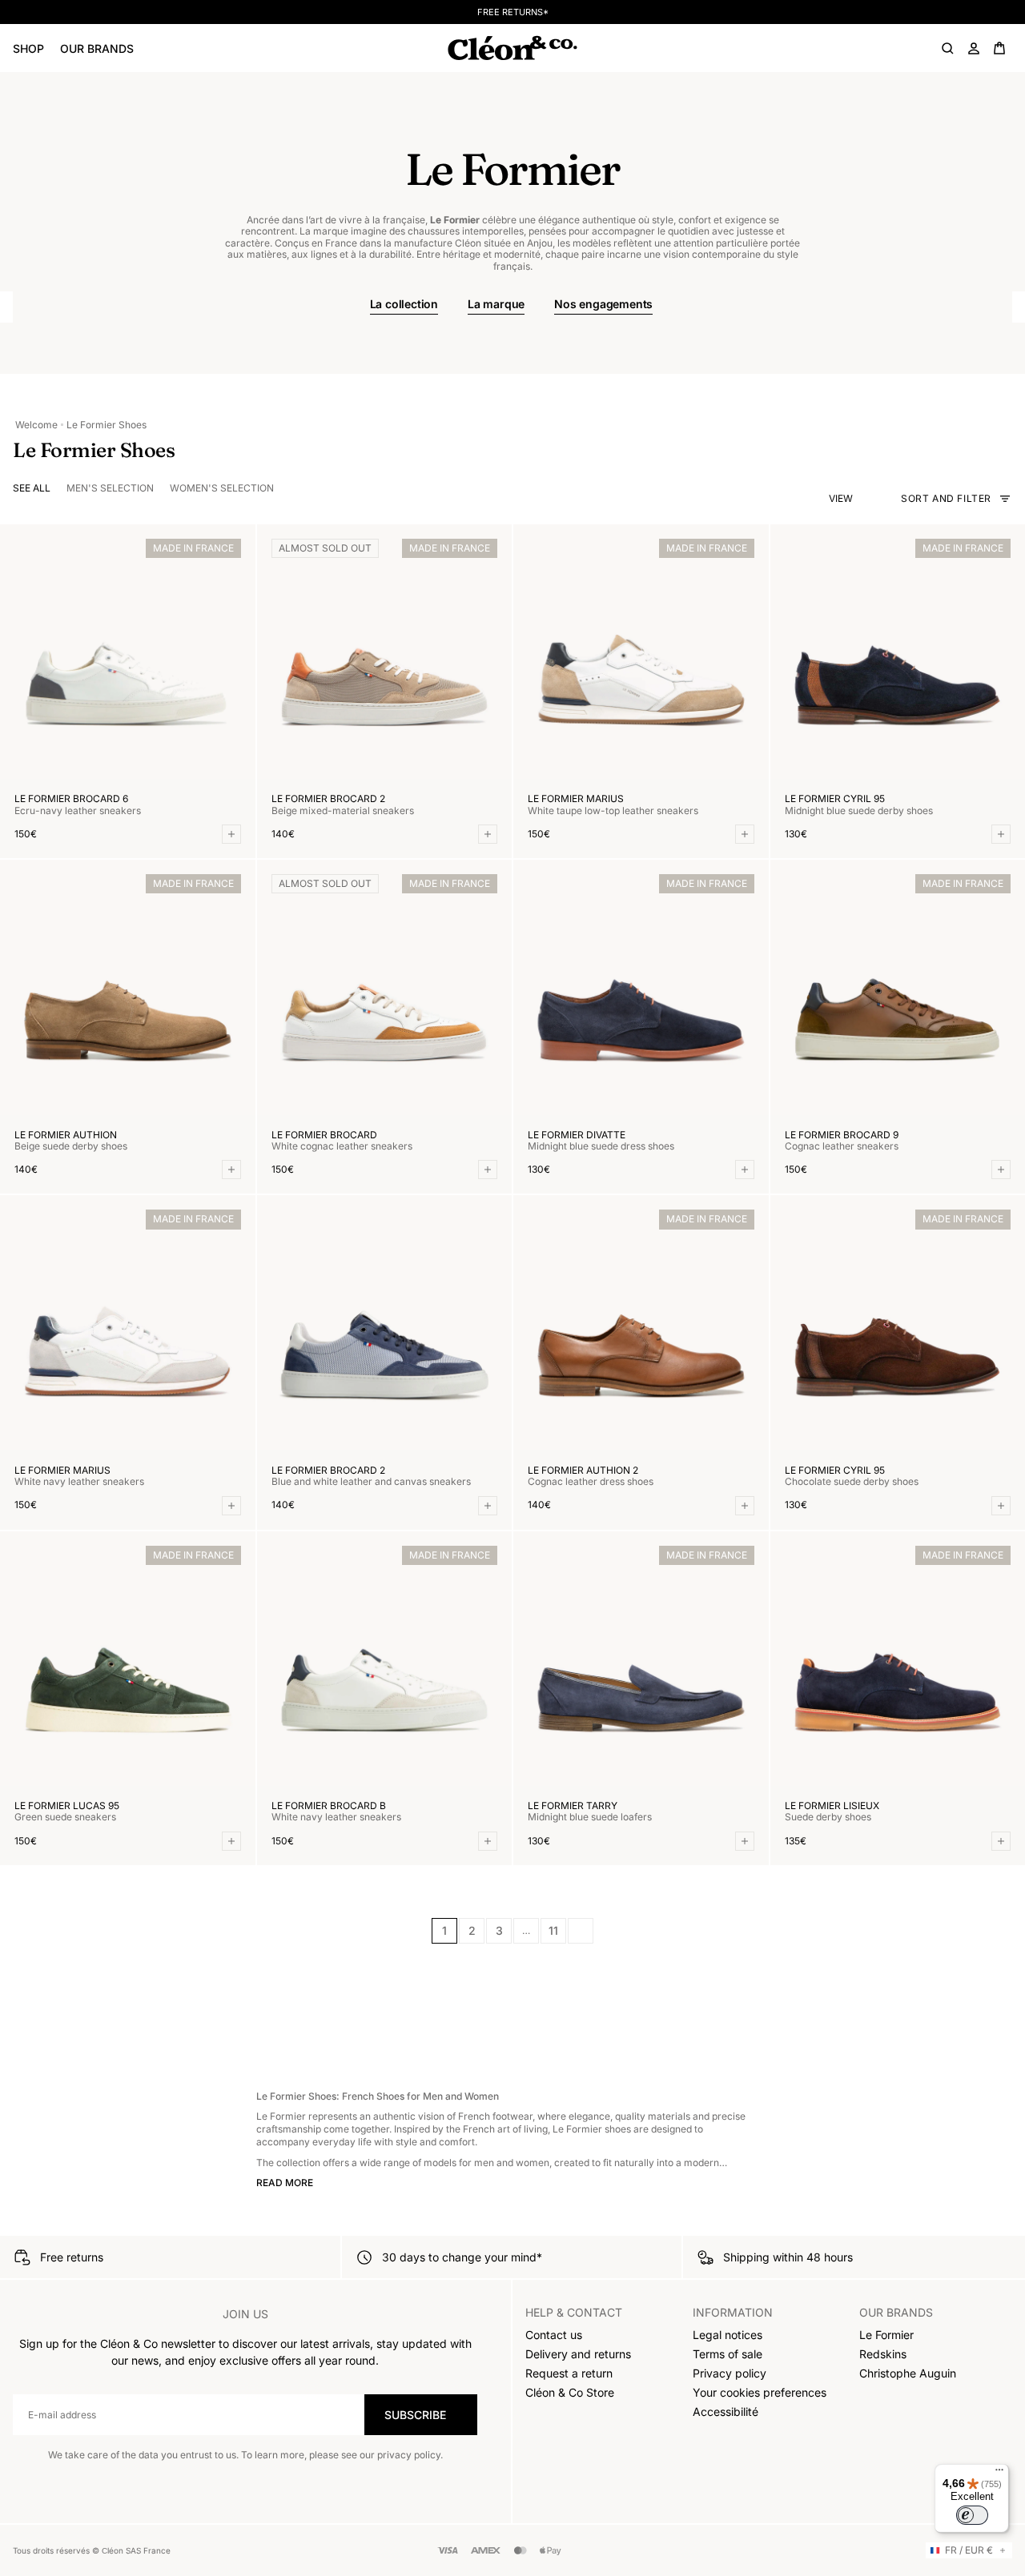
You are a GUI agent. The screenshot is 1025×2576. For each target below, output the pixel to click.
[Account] (974, 48)
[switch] (972, 2515)
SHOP (28, 48)
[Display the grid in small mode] (878, 499)
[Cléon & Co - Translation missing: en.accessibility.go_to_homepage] (512, 48)
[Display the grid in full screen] (863, 499)
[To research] (948, 48)
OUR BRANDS (97, 48)
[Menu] (999, 2474)
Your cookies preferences (760, 2392)
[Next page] (581, 1931)
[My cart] (999, 48)
